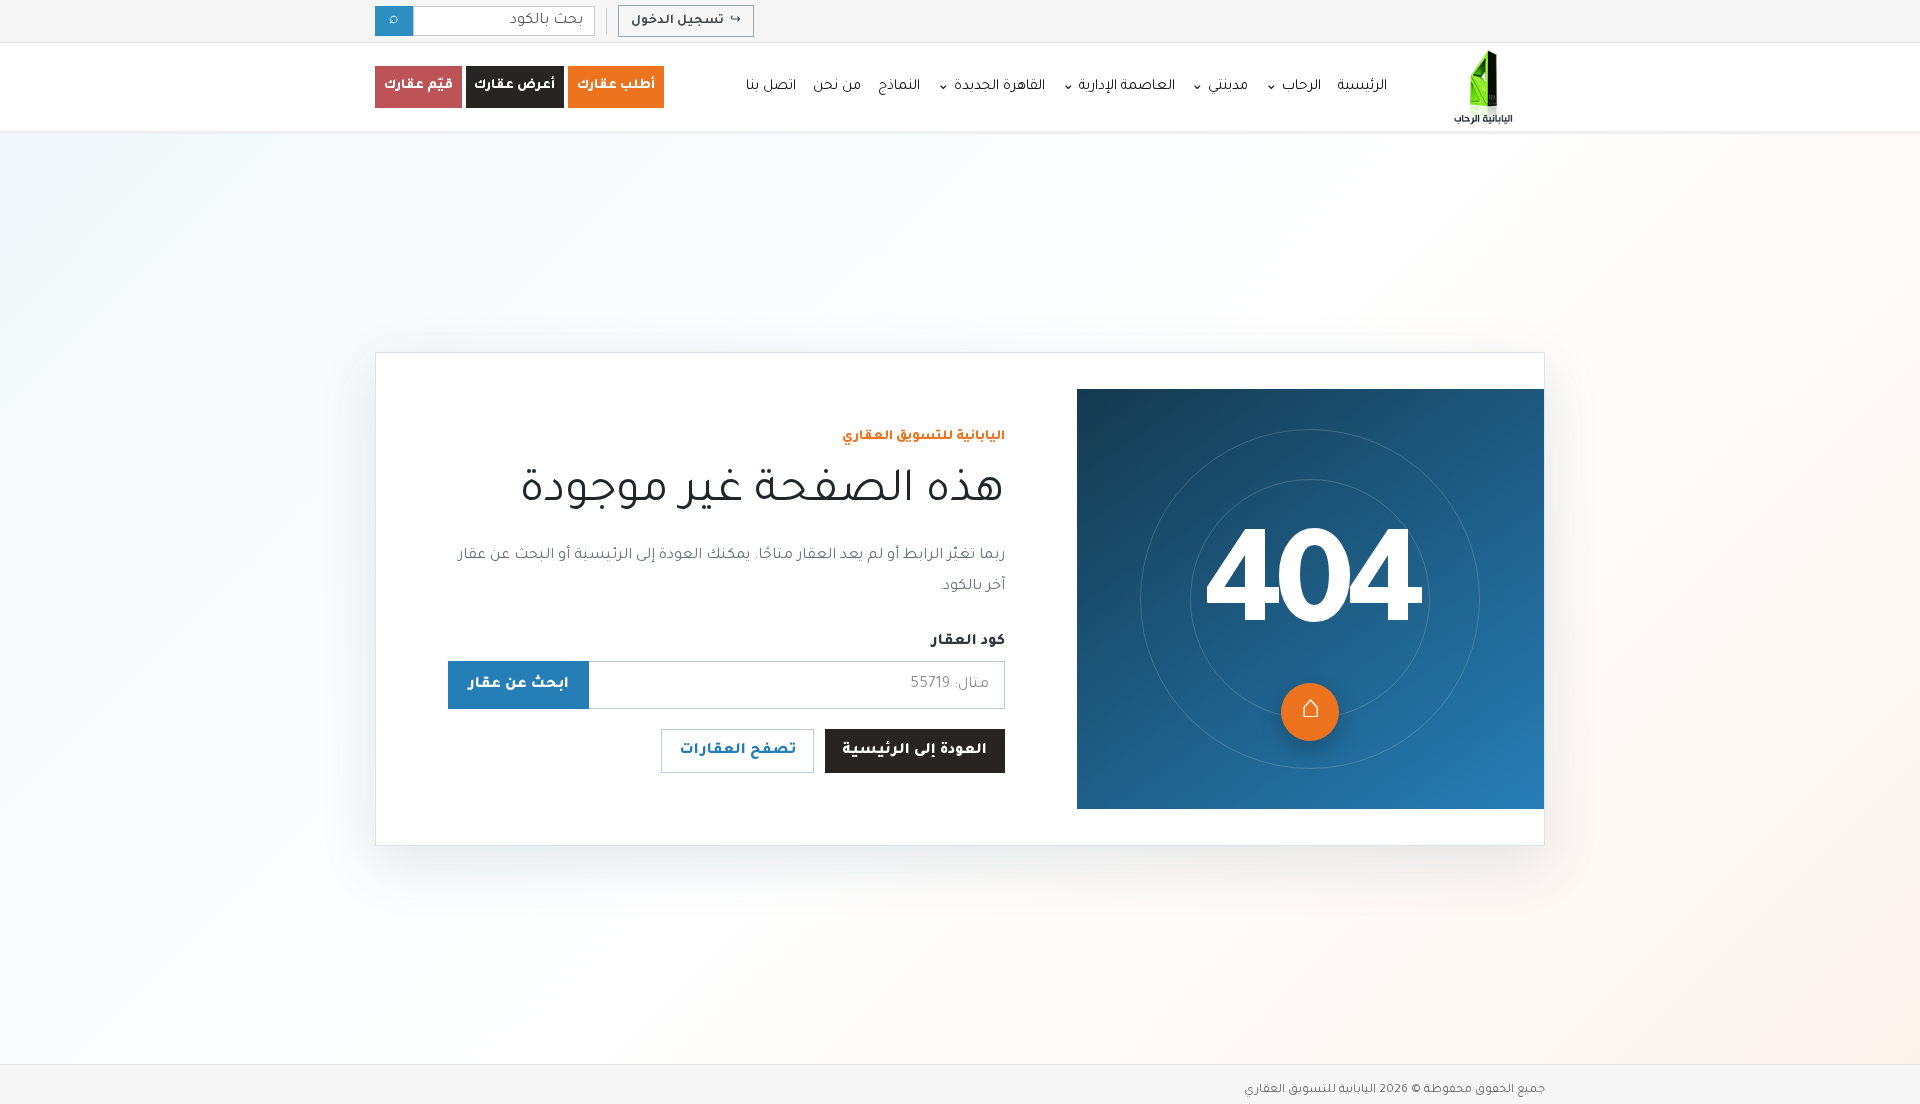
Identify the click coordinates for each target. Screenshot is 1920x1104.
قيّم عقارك (418, 86)
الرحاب (1293, 86)
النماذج (899, 86)
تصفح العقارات (738, 751)
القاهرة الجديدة (991, 86)
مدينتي (1219, 86)
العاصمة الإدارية (1118, 86)
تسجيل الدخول (686, 21)
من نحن (837, 86)
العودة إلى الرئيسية (914, 751)
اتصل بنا (771, 86)
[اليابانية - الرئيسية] (1482, 87)
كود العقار (968, 642)
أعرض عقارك (514, 86)
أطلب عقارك (616, 86)
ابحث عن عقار (518, 685)
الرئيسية (1362, 86)
